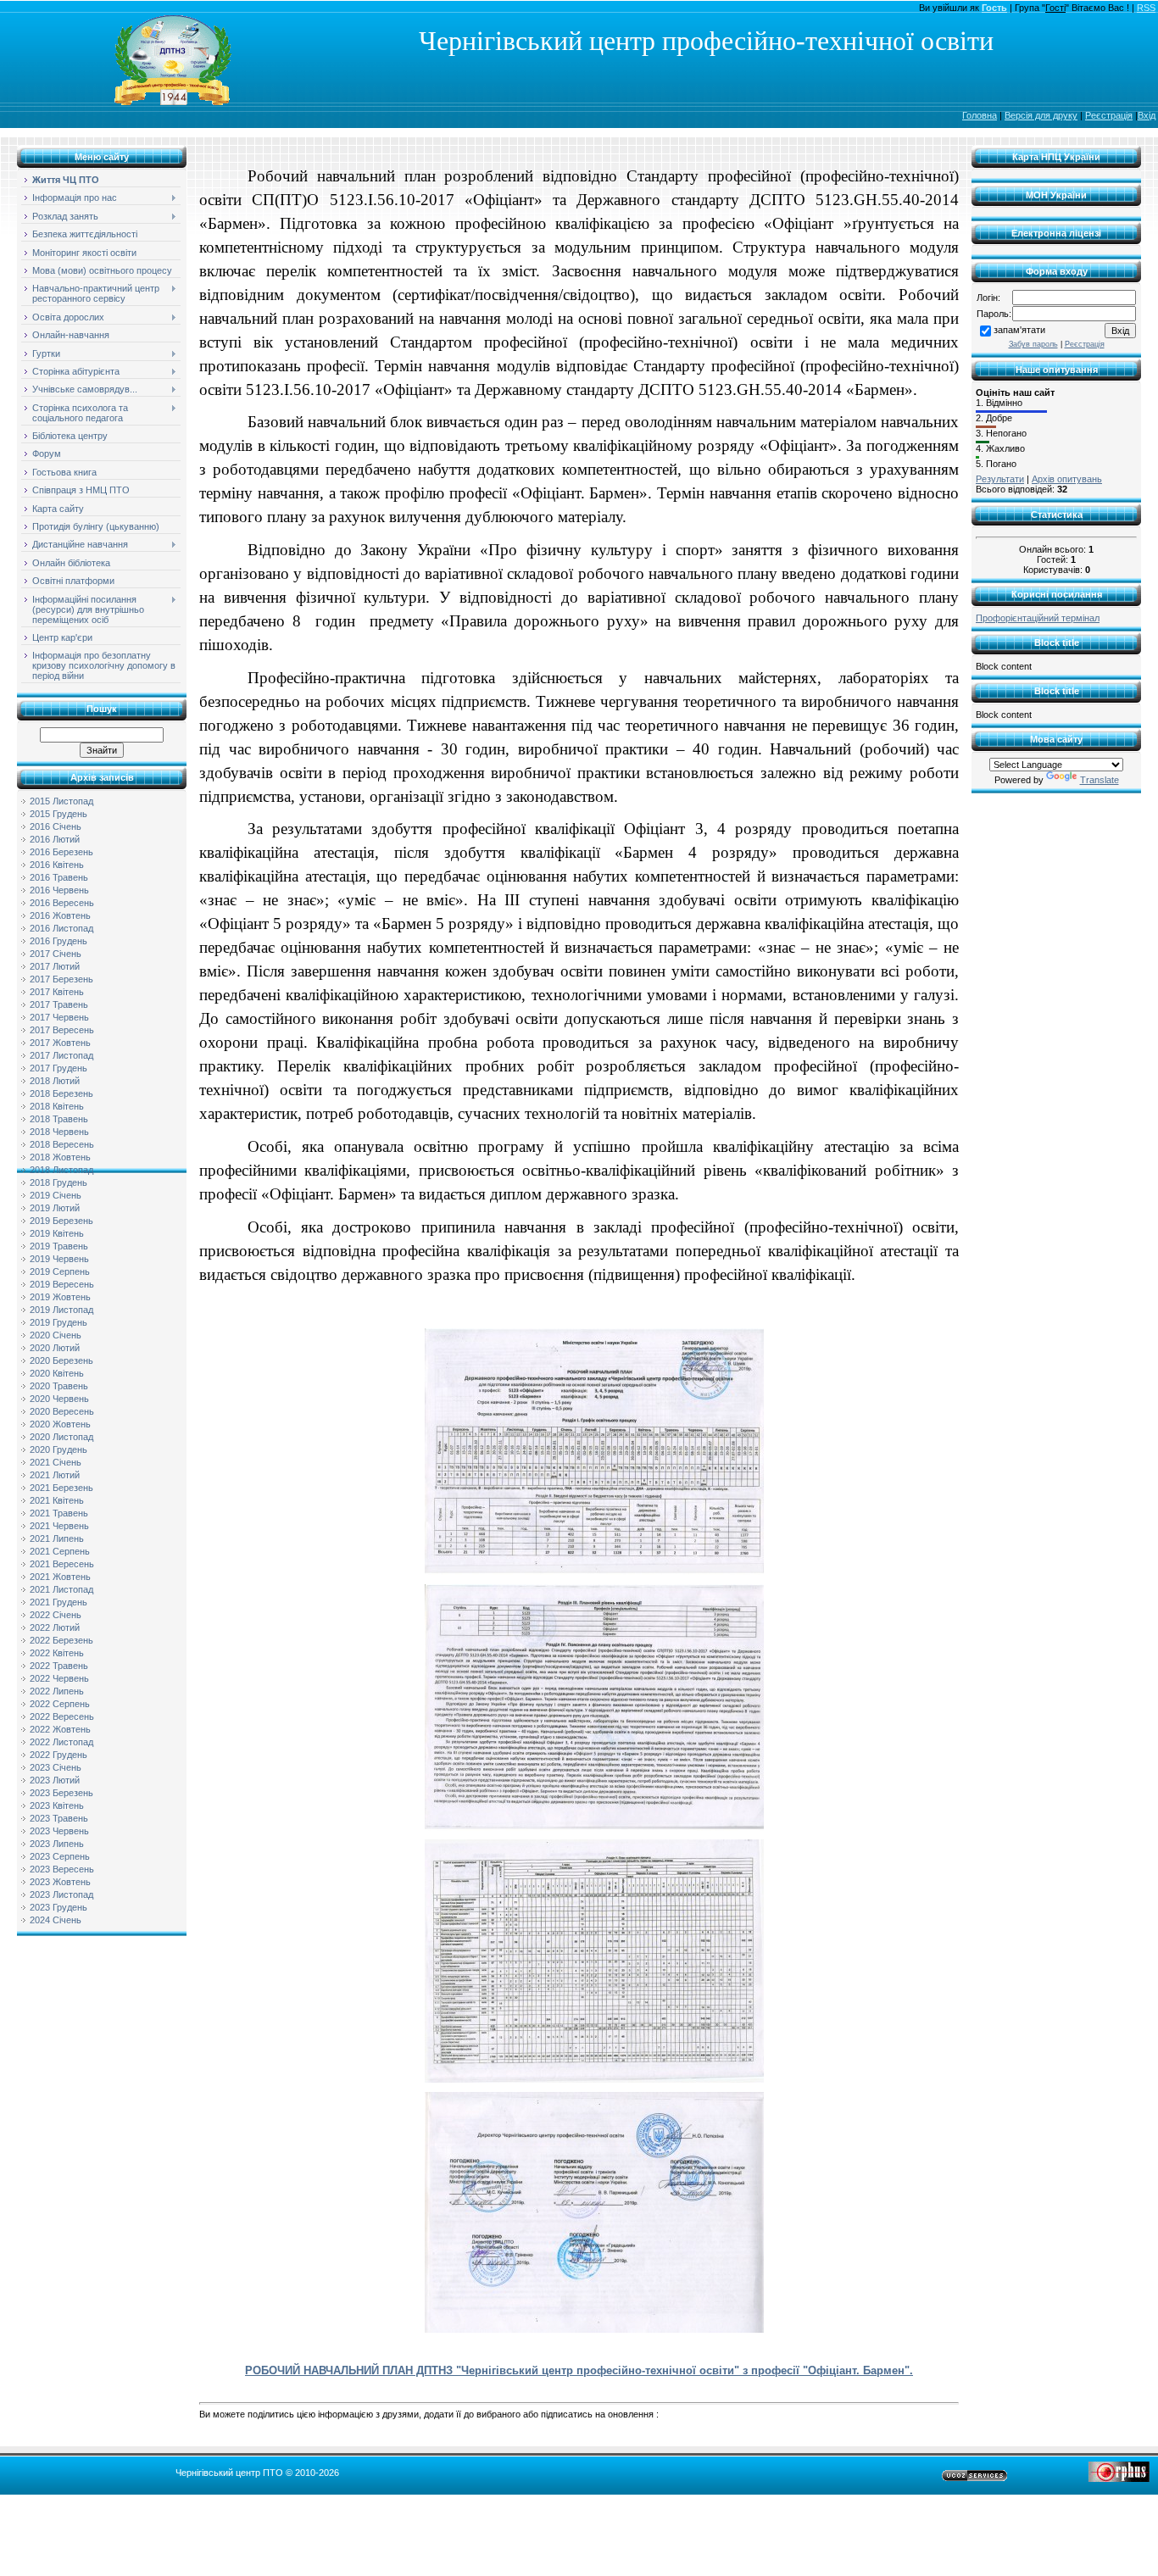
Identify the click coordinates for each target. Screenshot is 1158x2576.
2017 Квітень (57, 992)
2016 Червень (59, 890)
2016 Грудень (58, 941)
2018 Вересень (62, 1144)
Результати (1000, 479)
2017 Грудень (58, 1068)
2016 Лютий (55, 839)
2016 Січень (56, 826)
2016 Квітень (57, 865)
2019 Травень (59, 1246)
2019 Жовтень (60, 1297)
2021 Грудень (58, 1602)
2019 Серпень (60, 1271)
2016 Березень (61, 852)
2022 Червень (59, 1678)
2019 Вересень (62, 1284)
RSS (1146, 8)
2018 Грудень (58, 1182)
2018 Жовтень (60, 1157)
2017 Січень (56, 954)
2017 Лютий (55, 966)
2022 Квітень (57, 1653)
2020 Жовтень (60, 1424)
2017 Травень (59, 1004)
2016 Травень (59, 877)
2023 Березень (61, 1793)
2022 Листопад (61, 1742)
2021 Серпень (60, 1551)
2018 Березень (61, 1093)
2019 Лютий (55, 1208)
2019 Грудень (58, 1322)
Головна (980, 115)
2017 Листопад (61, 1055)
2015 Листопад (61, 801)
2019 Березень (61, 1221)
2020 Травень (59, 1386)
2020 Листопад (61, 1437)
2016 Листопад (61, 928)
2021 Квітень (57, 1500)
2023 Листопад (61, 1894)
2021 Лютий (55, 1475)
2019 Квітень (57, 1233)
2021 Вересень (62, 1564)
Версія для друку (1041, 115)
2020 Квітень (57, 1373)
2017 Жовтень (60, 1043)
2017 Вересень (62, 1030)
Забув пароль (1033, 344)
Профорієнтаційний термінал (1038, 618)
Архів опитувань (1067, 479)
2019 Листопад (61, 1310)
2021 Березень (61, 1488)
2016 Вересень (62, 903)
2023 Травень (59, 1818)
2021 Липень (57, 1538)
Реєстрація (1109, 115)
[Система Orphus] (1119, 2479)
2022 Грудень (58, 1755)
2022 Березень (61, 1640)
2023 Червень (59, 1831)
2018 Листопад (61, 1170)
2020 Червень (59, 1399)
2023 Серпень (60, 1856)
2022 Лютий (55, 1627)
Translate (1100, 780)
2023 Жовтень (60, 1882)
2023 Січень (56, 1767)
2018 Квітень (57, 1106)
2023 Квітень (57, 1805)
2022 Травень (59, 1666)
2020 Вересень (62, 1411)
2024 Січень (56, 1920)
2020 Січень (56, 1335)
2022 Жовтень (60, 1729)
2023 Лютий (55, 1780)
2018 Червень (59, 1132)
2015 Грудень (58, 814)
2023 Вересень (62, 1869)
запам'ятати (1019, 330)
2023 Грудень (58, 1907)
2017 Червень (59, 1017)
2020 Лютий (55, 1348)
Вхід (1147, 115)
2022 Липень (57, 1691)
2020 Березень (61, 1360)
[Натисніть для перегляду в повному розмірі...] (594, 1572)
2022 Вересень (62, 1716)
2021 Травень (59, 1513)
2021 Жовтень (60, 1577)
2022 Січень (56, 1615)
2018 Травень (59, 1119)
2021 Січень (56, 1462)
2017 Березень (61, 979)
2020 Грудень (58, 1449)
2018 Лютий (55, 1081)
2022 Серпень (60, 1704)
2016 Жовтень (60, 915)
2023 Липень (57, 1844)
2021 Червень (59, 1526)
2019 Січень (56, 1195)
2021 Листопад (61, 1589)
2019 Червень (59, 1259)
